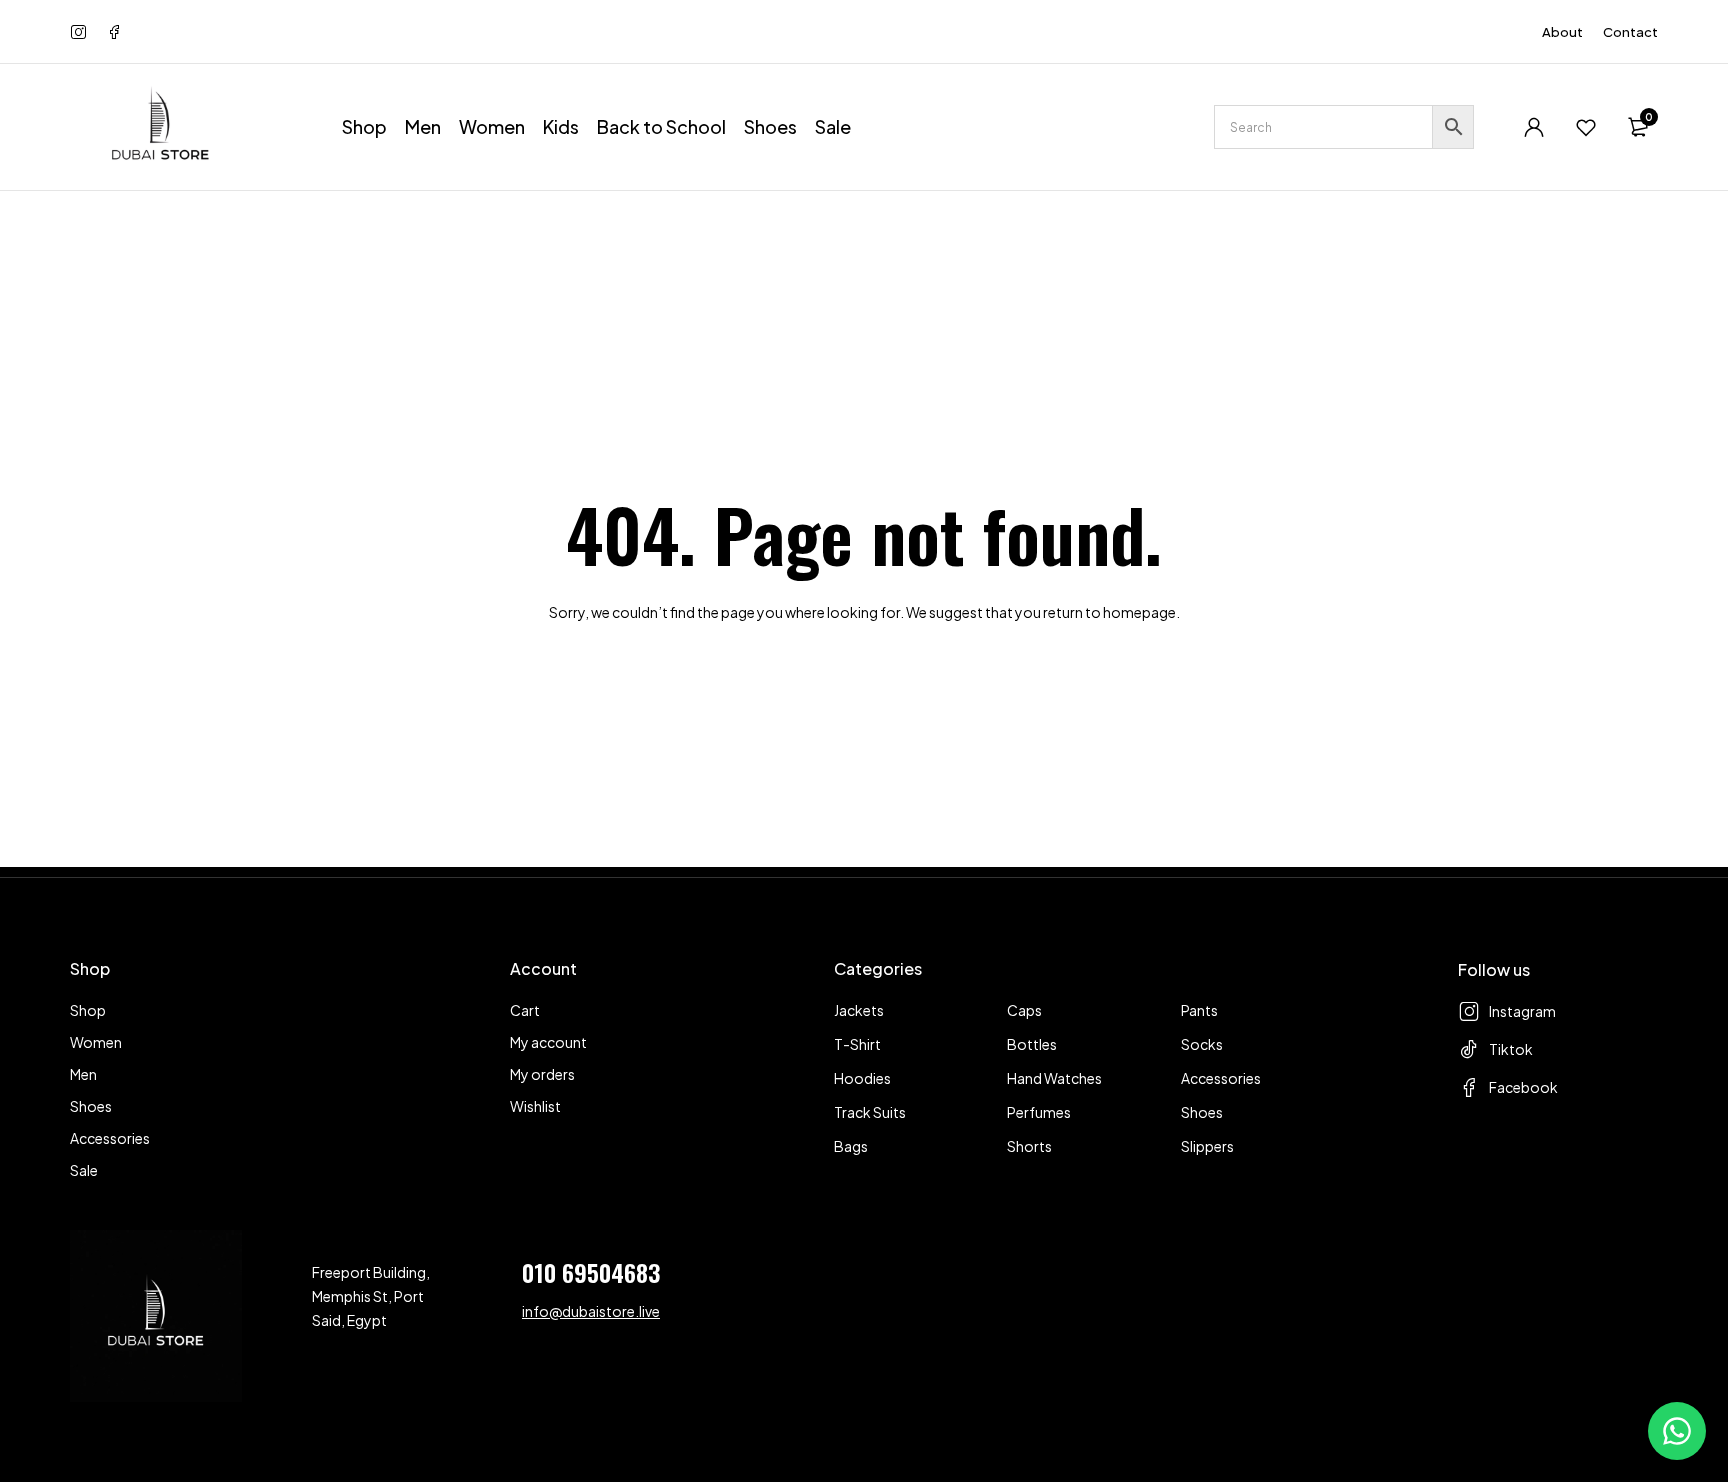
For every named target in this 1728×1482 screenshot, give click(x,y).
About (1562, 32)
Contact (1630, 32)
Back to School (661, 126)
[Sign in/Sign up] (1534, 127)
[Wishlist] (1586, 127)
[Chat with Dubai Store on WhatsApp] (1677, 1431)
